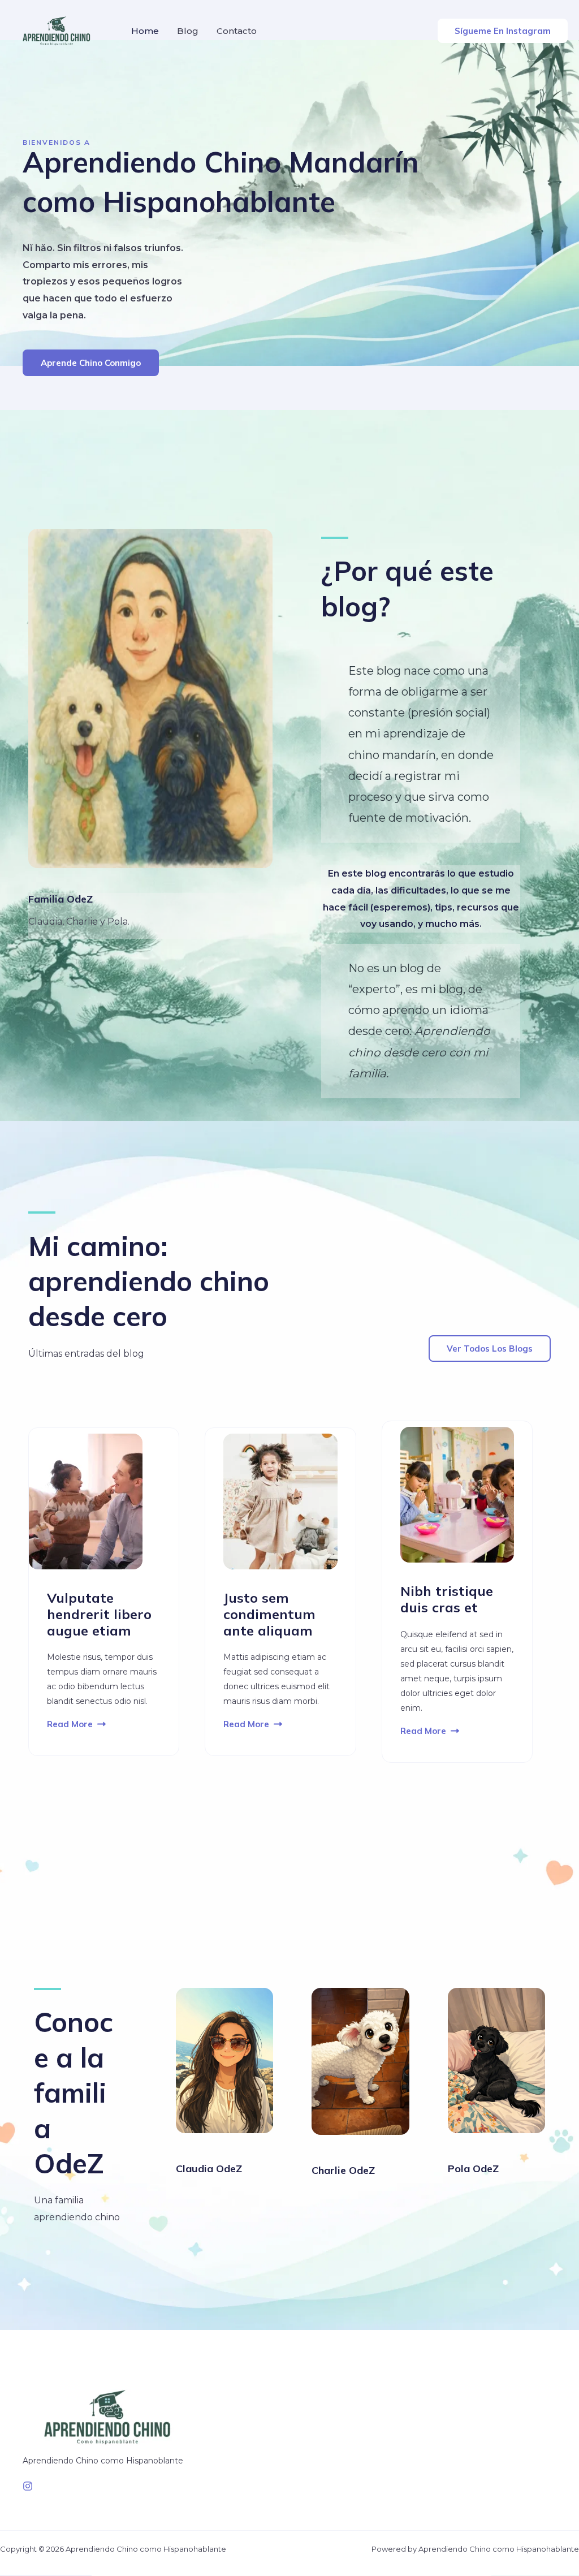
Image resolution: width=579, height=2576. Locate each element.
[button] (503, 31)
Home (145, 31)
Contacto (237, 31)
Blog (188, 31)
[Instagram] (28, 2486)
